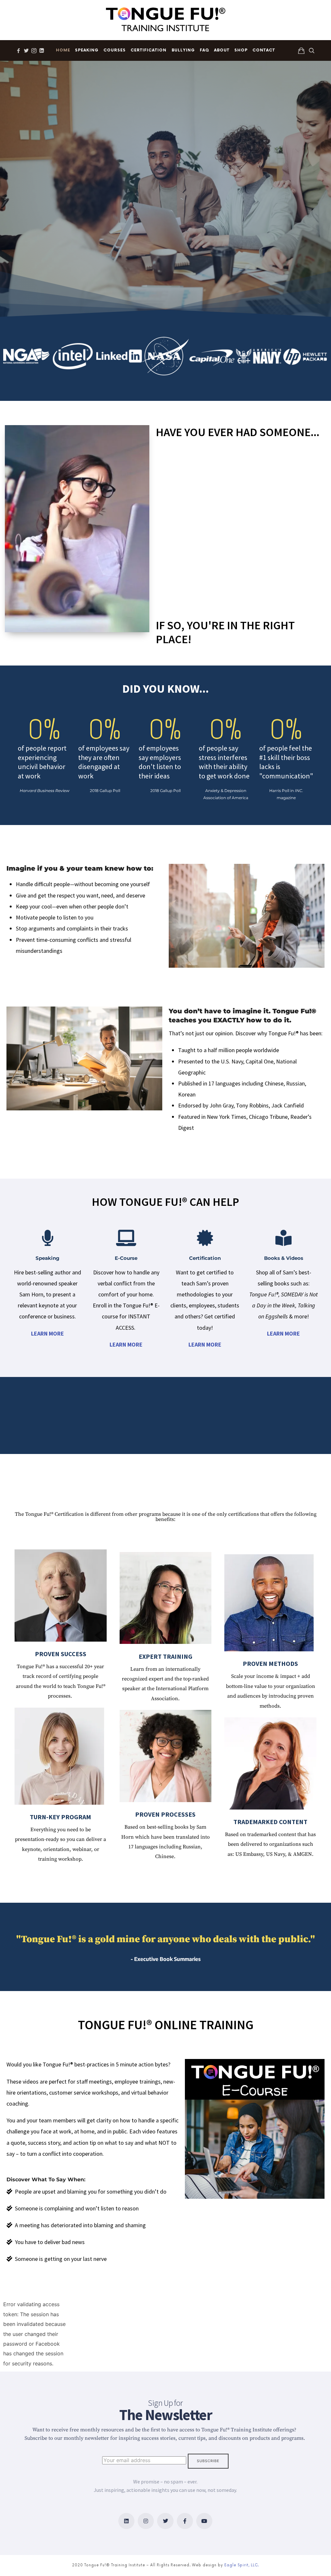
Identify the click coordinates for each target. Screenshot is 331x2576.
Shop (241, 50)
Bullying (183, 50)
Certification (149, 50)
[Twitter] (165, 2521)
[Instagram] (146, 2521)
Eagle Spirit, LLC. (242, 2565)
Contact (264, 50)
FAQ (204, 50)
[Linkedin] (126, 2521)
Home (63, 50)
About (222, 50)
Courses (115, 50)
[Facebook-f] (185, 2521)
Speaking (87, 50)
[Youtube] (204, 2521)
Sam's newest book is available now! (134, 11)
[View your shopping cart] (301, 50)
